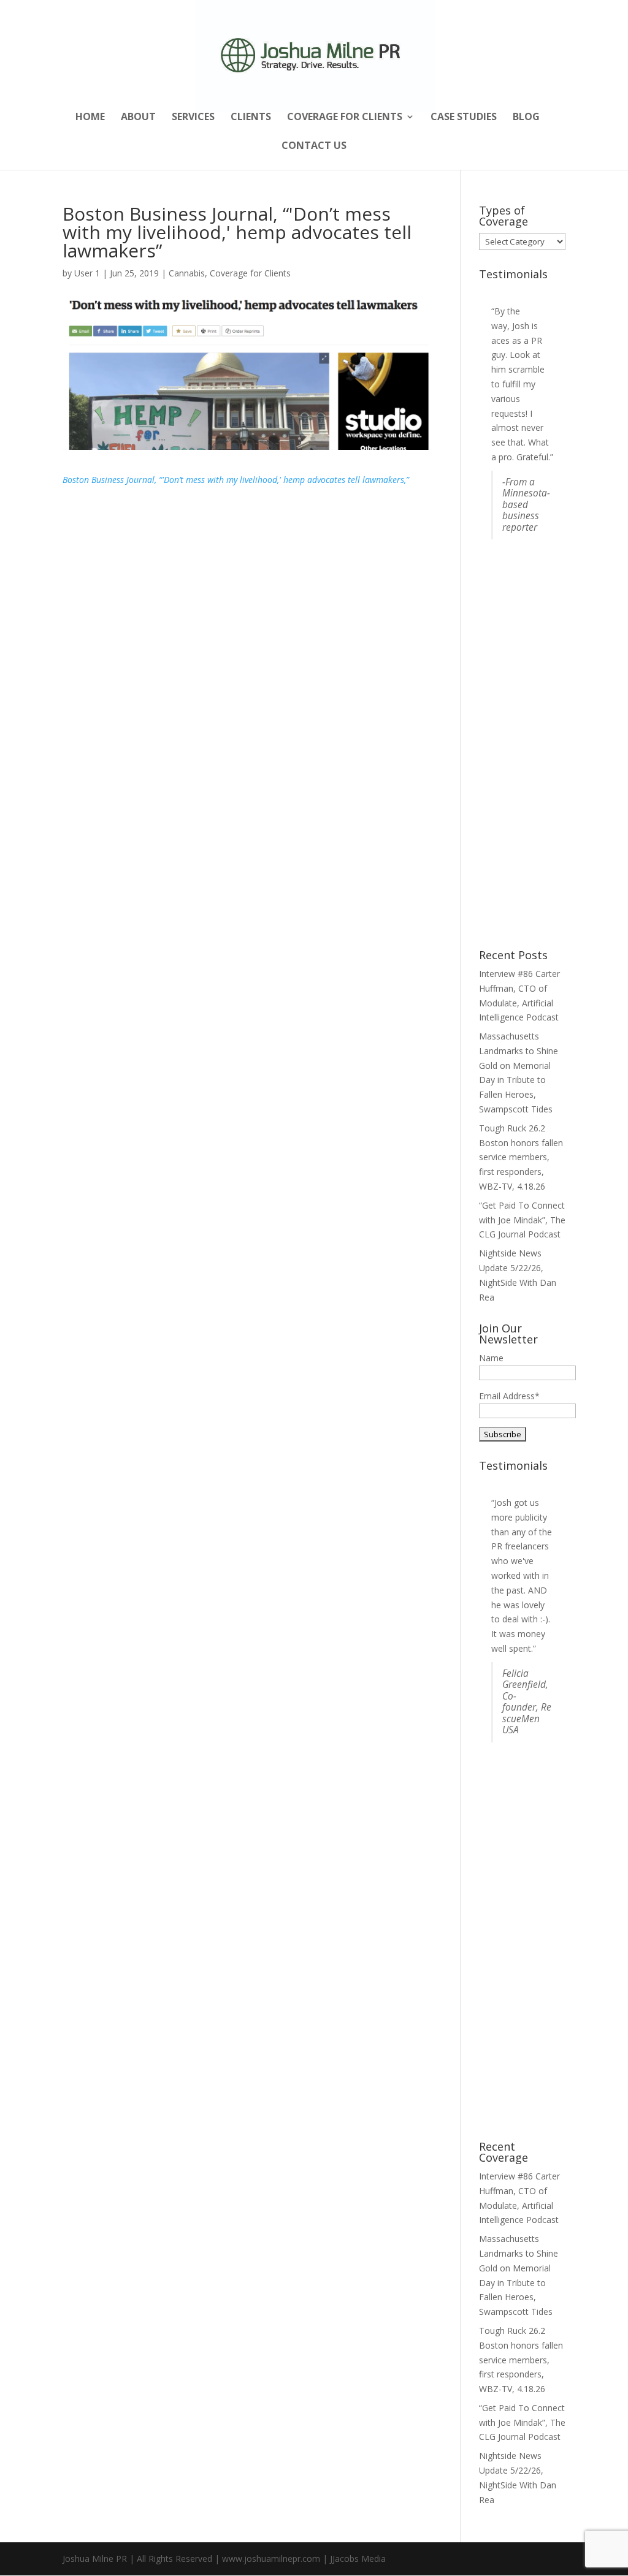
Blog (526, 118)
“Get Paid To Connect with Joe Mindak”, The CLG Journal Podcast (522, 1220)
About (138, 118)
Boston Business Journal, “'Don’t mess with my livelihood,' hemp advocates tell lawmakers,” (236, 480)
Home (90, 118)
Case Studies (464, 118)
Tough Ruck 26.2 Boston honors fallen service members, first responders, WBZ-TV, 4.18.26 (521, 1157)
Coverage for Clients (345, 118)
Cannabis (187, 273)
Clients (251, 118)
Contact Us (314, 146)
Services (193, 118)
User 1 (87, 273)
